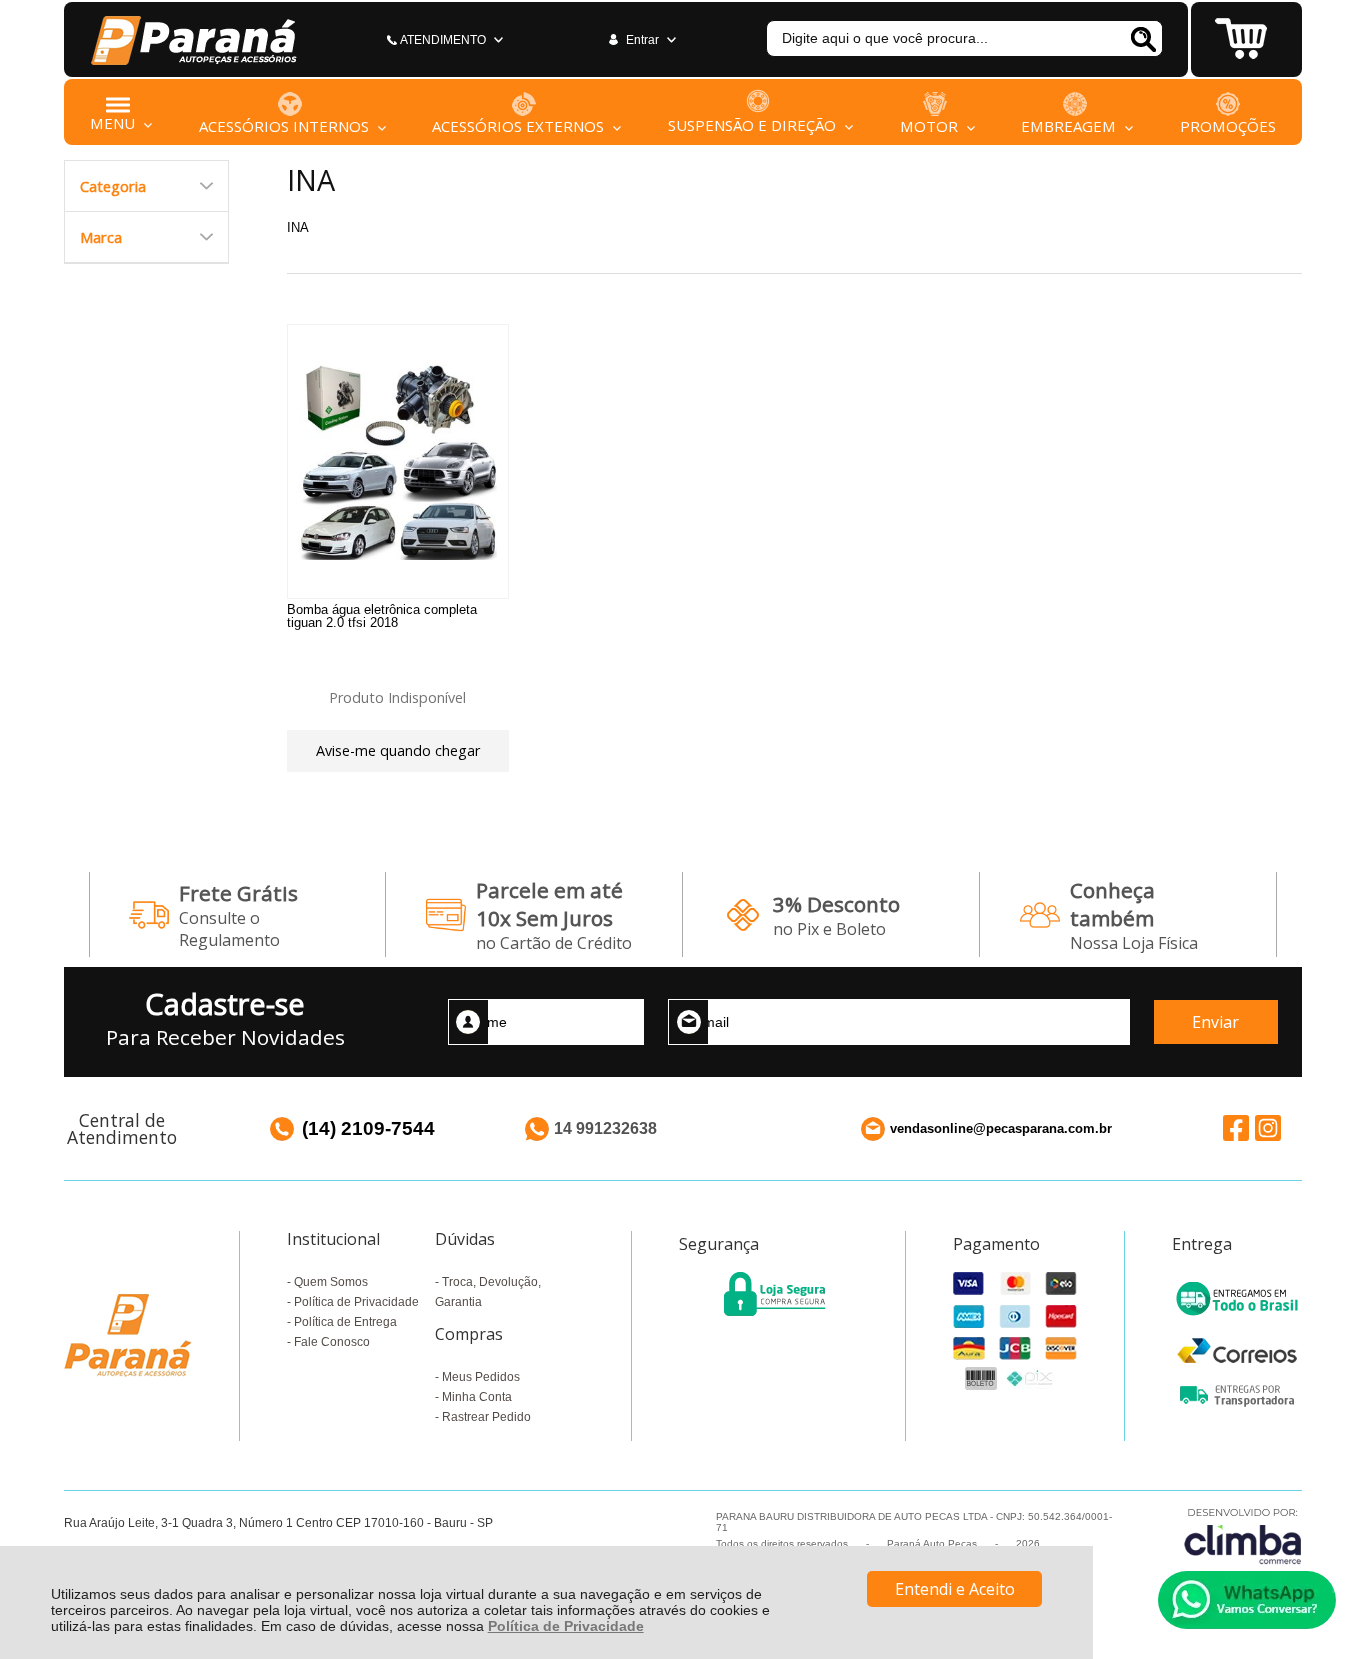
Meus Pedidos (481, 1377)
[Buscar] (1142, 38)
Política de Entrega (345, 1322)
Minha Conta (477, 1397)
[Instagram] (1268, 1127)
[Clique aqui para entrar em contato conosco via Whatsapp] (1247, 1600)
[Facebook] (1236, 1127)
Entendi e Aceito (955, 1589)
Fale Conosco (332, 1342)
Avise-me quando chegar (398, 750)
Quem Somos (331, 1282)
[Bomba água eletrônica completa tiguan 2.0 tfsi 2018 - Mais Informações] (398, 461)
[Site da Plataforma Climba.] (1243, 1535)
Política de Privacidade (566, 1626)
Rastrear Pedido (486, 1417)
